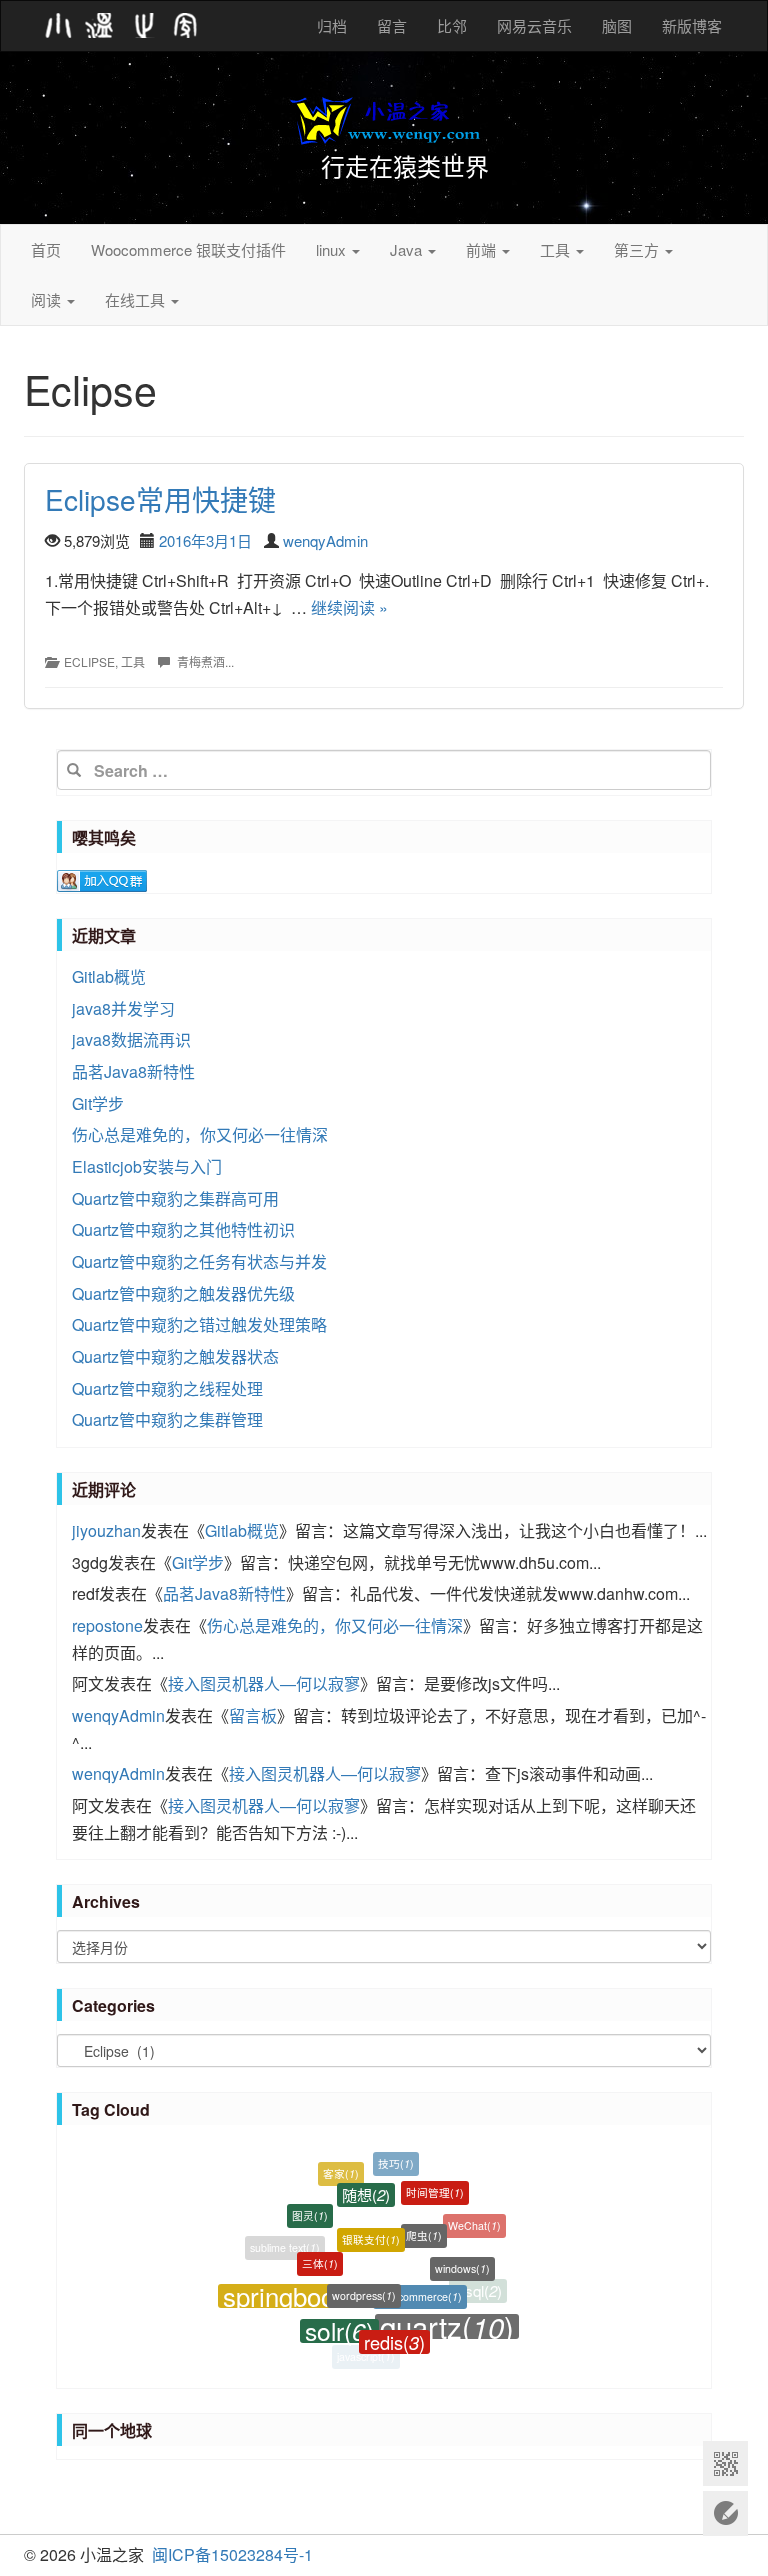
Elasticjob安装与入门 (147, 1166)
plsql (478, 2287)
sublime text (285, 2244)
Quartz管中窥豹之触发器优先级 (183, 1293)
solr (339, 2317)
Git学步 (98, 1103)
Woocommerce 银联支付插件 (188, 249)
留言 (392, 25)
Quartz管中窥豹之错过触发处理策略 (199, 1324)
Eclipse (89, 661)
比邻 (452, 25)
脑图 (617, 25)
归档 (332, 25)
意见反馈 (725, 2513)
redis (394, 2328)
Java (408, 249)
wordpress (364, 2273)
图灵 (310, 2204)
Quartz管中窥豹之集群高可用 (175, 1198)
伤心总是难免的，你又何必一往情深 (200, 1134)
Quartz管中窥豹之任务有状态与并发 (199, 1261)
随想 (366, 2179)
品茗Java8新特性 (133, 1071)
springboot (298, 2287)
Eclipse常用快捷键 (160, 499)
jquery (316, 2331)
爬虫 (424, 2215)
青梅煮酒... (205, 661)
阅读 (48, 299)
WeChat (474, 2219)
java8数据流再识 (131, 1039)
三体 (320, 2246)
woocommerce (420, 2275)
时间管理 (435, 2181)
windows (462, 2254)
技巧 (396, 2158)
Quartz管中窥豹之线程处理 (167, 1388)
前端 (483, 249)
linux (333, 249)
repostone (107, 1625)
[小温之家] (122, 26)
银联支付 (371, 2217)
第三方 (638, 249)
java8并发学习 (123, 1008)
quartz (447, 2316)
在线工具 (137, 299)
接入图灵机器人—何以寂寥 (264, 1683)
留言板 (253, 1715)
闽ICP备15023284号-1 (232, 2554)
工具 (557, 249)
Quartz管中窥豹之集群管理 (167, 1419)
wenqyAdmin (325, 540)
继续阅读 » (349, 607)
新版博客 (692, 25)
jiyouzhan (106, 1530)
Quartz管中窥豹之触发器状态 (175, 1356)
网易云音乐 (534, 25)
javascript (366, 2353)
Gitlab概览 (109, 976)
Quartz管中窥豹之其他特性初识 (183, 1229)
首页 (46, 249)
